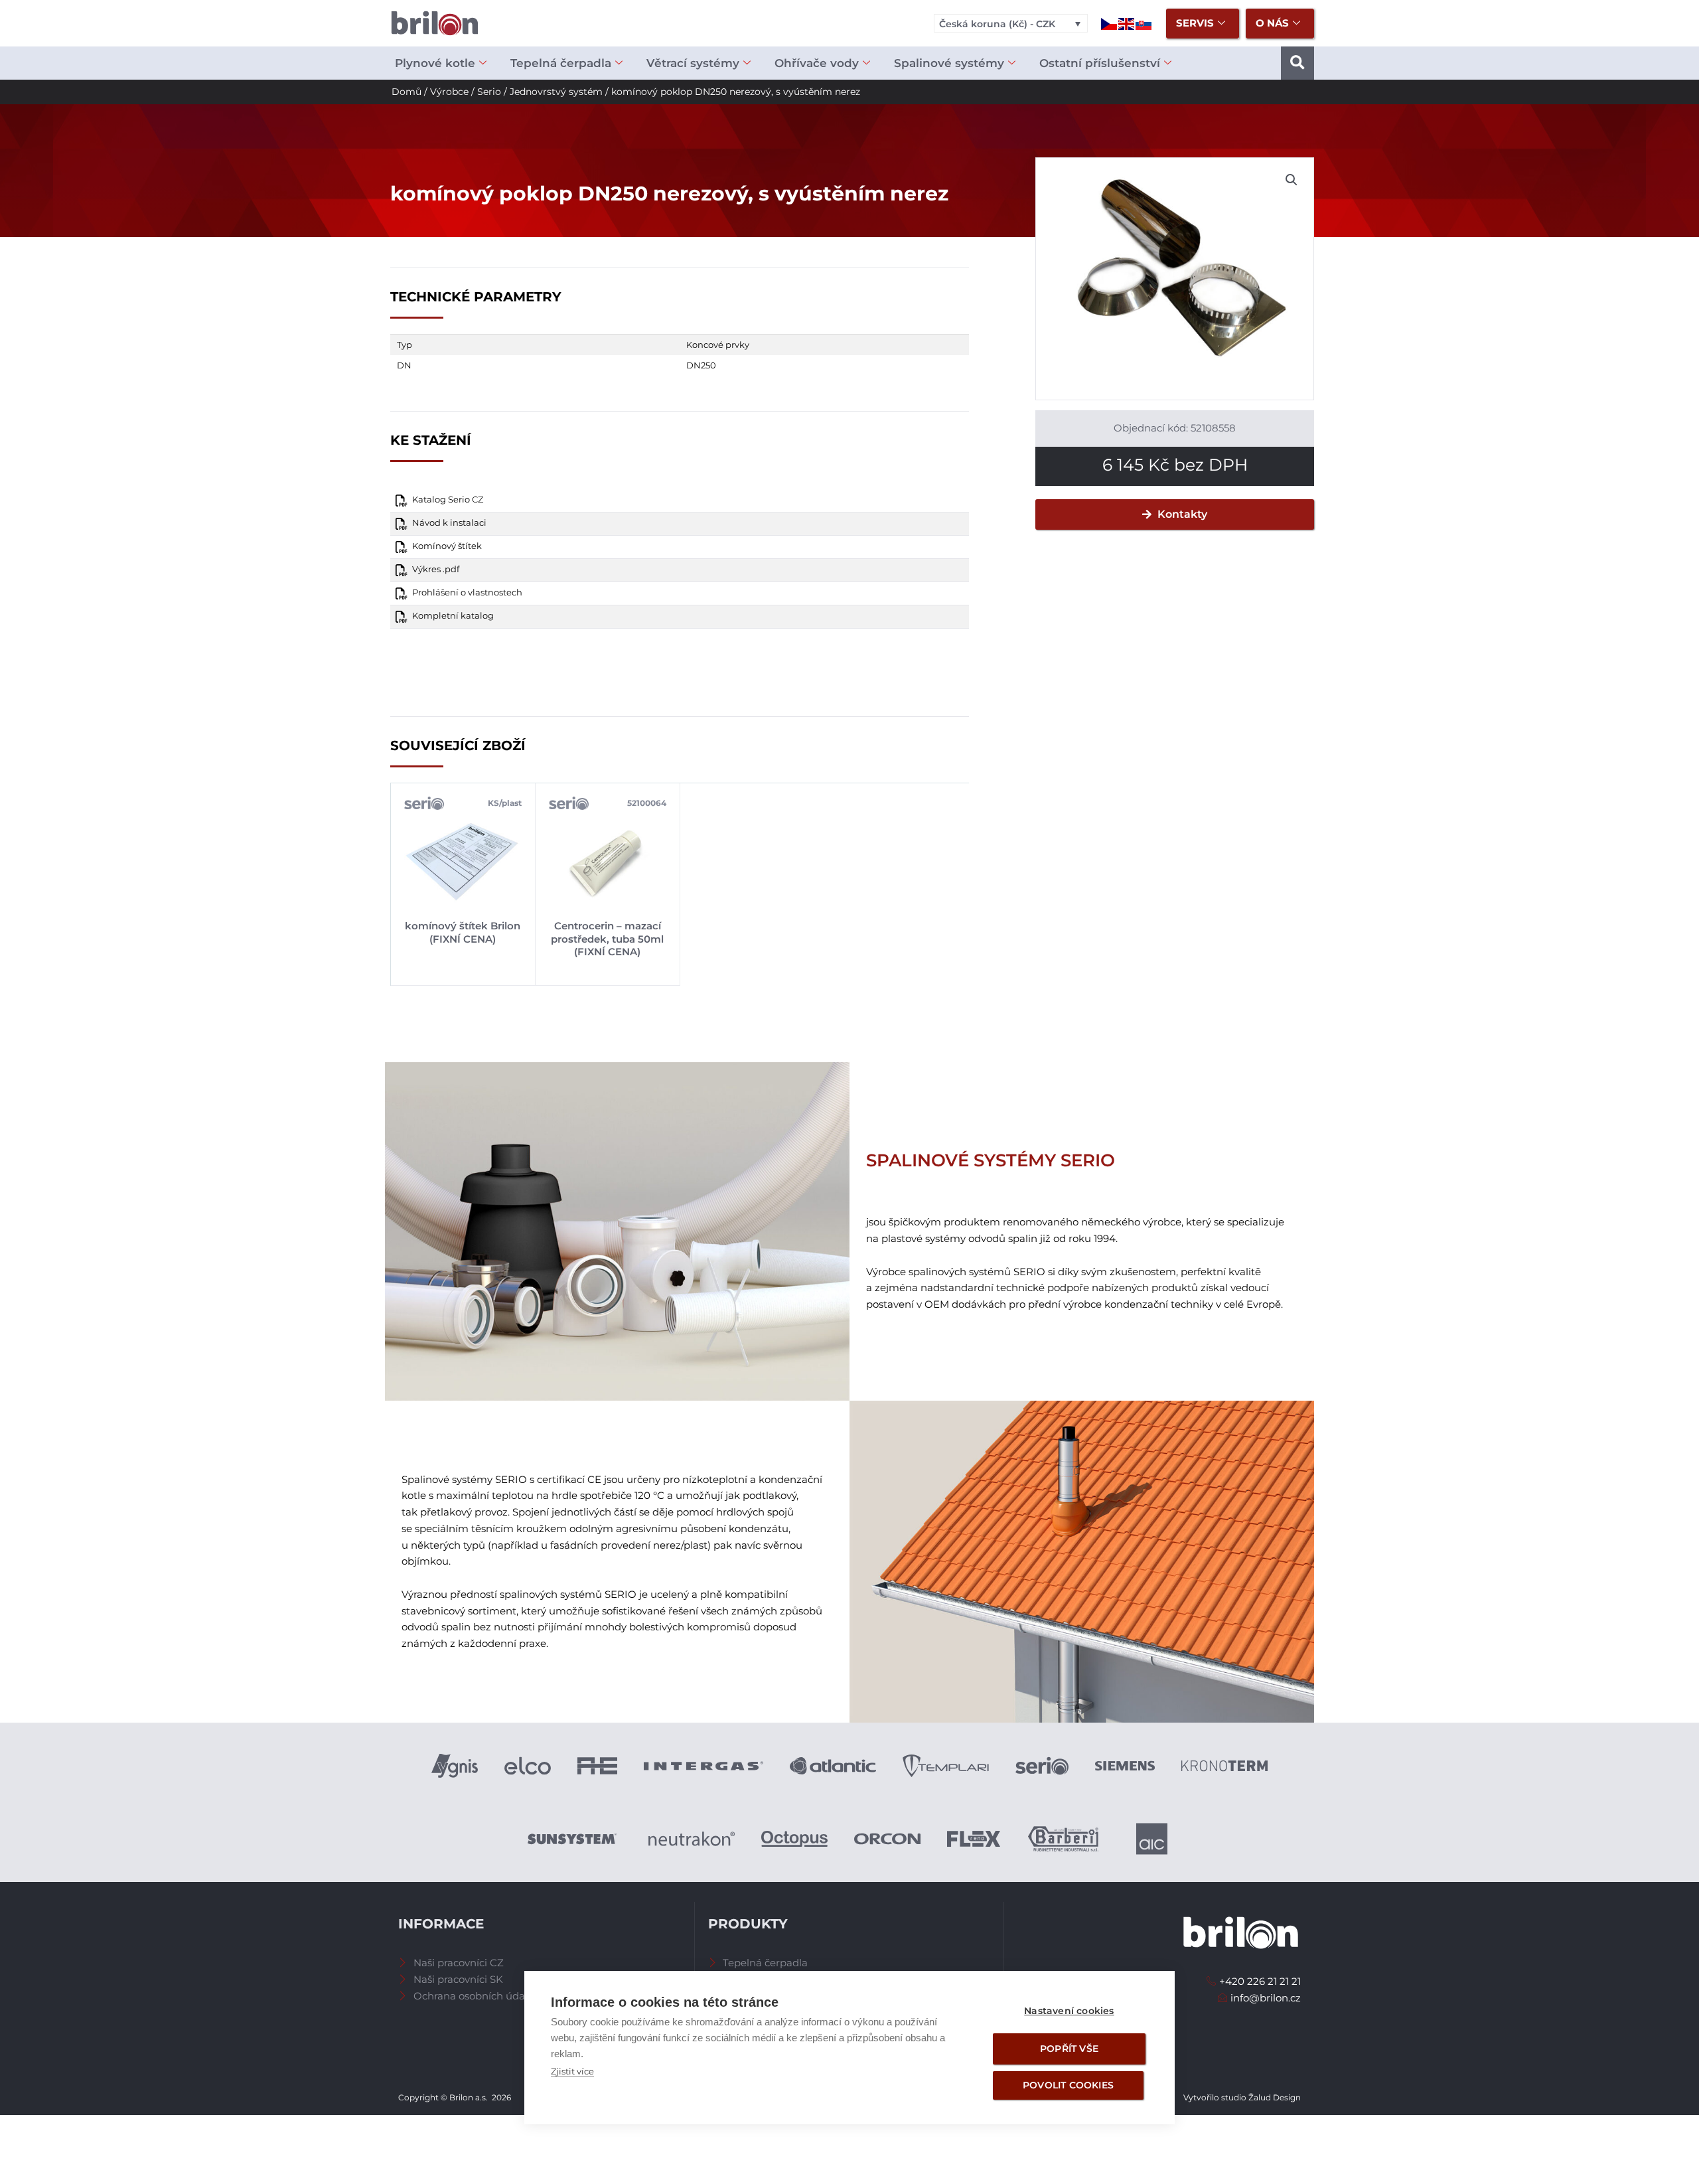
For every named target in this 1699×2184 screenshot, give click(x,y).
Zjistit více (572, 2071)
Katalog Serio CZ (448, 500)
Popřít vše (1069, 2049)
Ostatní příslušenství (1100, 63)
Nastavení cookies (1069, 2011)
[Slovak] (1144, 23)
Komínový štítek (447, 546)
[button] (1297, 63)
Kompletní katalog (453, 616)
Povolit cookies (1068, 2085)
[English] (1127, 23)
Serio (489, 92)
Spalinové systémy (949, 63)
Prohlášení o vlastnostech (467, 592)
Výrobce (449, 92)
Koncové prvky (718, 345)
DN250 (701, 365)
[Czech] (1110, 23)
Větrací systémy (693, 63)
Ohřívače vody (817, 63)
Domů (406, 92)
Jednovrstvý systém (556, 92)
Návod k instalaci (449, 523)
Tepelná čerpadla (561, 63)
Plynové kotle (435, 63)
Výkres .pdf (436, 569)
